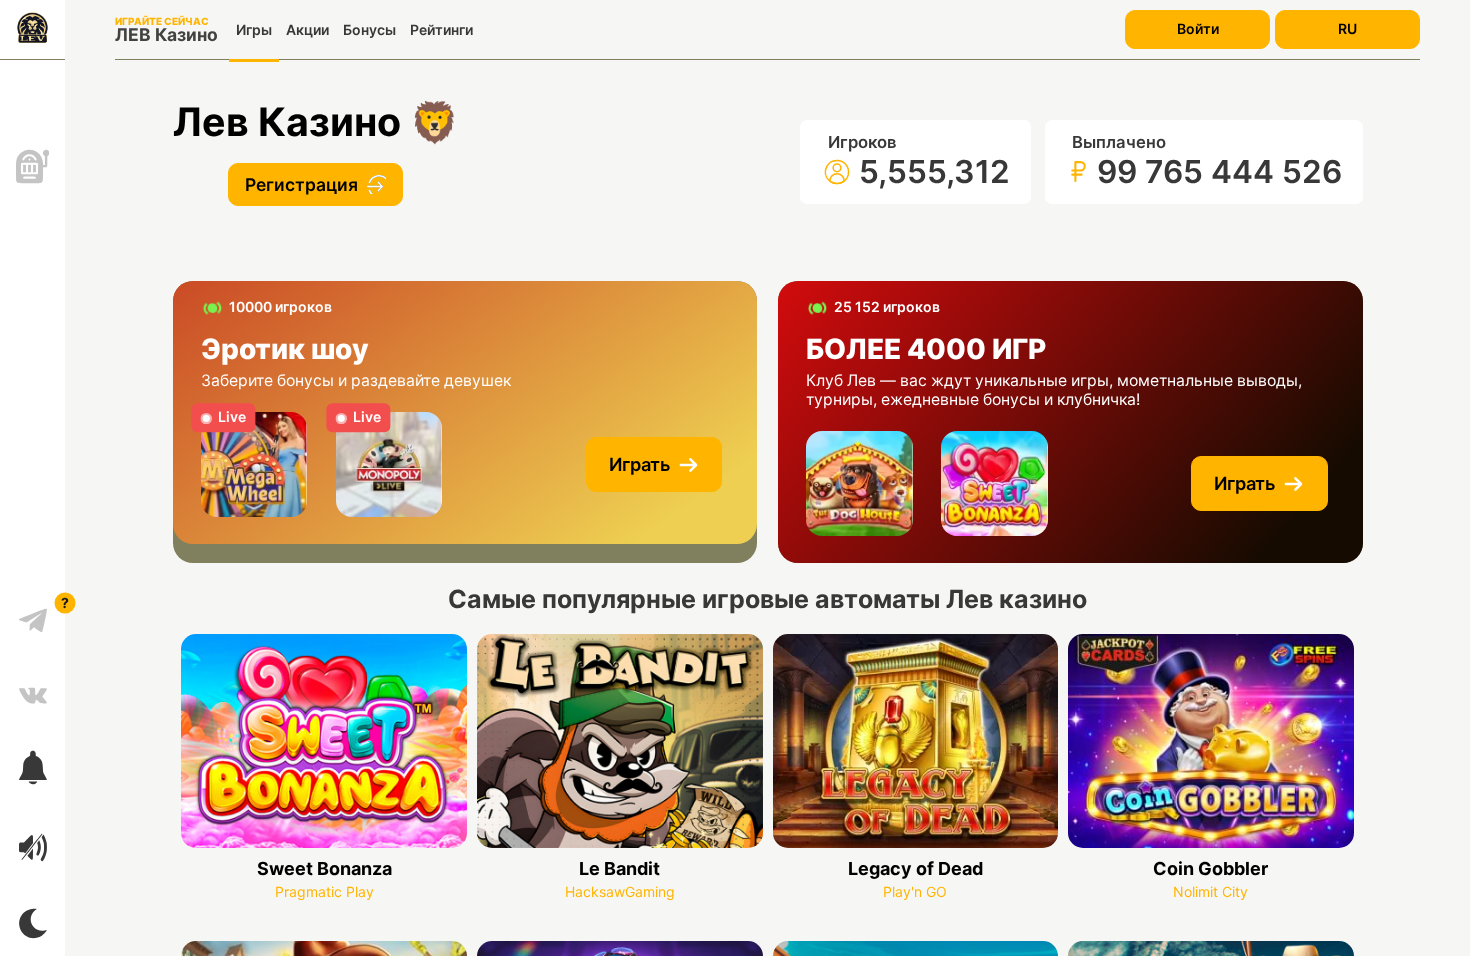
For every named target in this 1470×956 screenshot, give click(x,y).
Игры (254, 29)
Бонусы (369, 29)
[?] (33, 613)
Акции (307, 29)
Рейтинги (441, 29)
